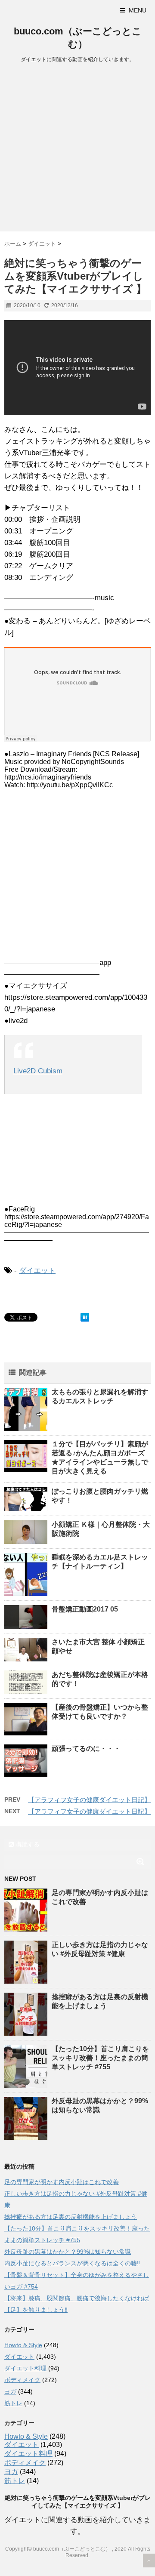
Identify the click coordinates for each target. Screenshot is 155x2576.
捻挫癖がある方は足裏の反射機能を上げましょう (71, 2217)
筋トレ (13, 2403)
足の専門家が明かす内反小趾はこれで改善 (62, 2182)
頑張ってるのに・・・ (86, 1749)
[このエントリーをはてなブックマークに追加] (85, 1317)
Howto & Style (23, 2345)
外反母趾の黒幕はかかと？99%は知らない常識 (68, 2252)
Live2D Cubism (38, 1071)
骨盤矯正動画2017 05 (85, 1609)
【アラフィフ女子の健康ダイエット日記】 (89, 1800)
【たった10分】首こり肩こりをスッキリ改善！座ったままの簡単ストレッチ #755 (100, 2058)
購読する (27, 1844)
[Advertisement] (77, 150)
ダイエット (37, 1271)
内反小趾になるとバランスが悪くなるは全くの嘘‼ (72, 2263)
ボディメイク (22, 2380)
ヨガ (10, 2391)
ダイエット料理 (25, 2368)
